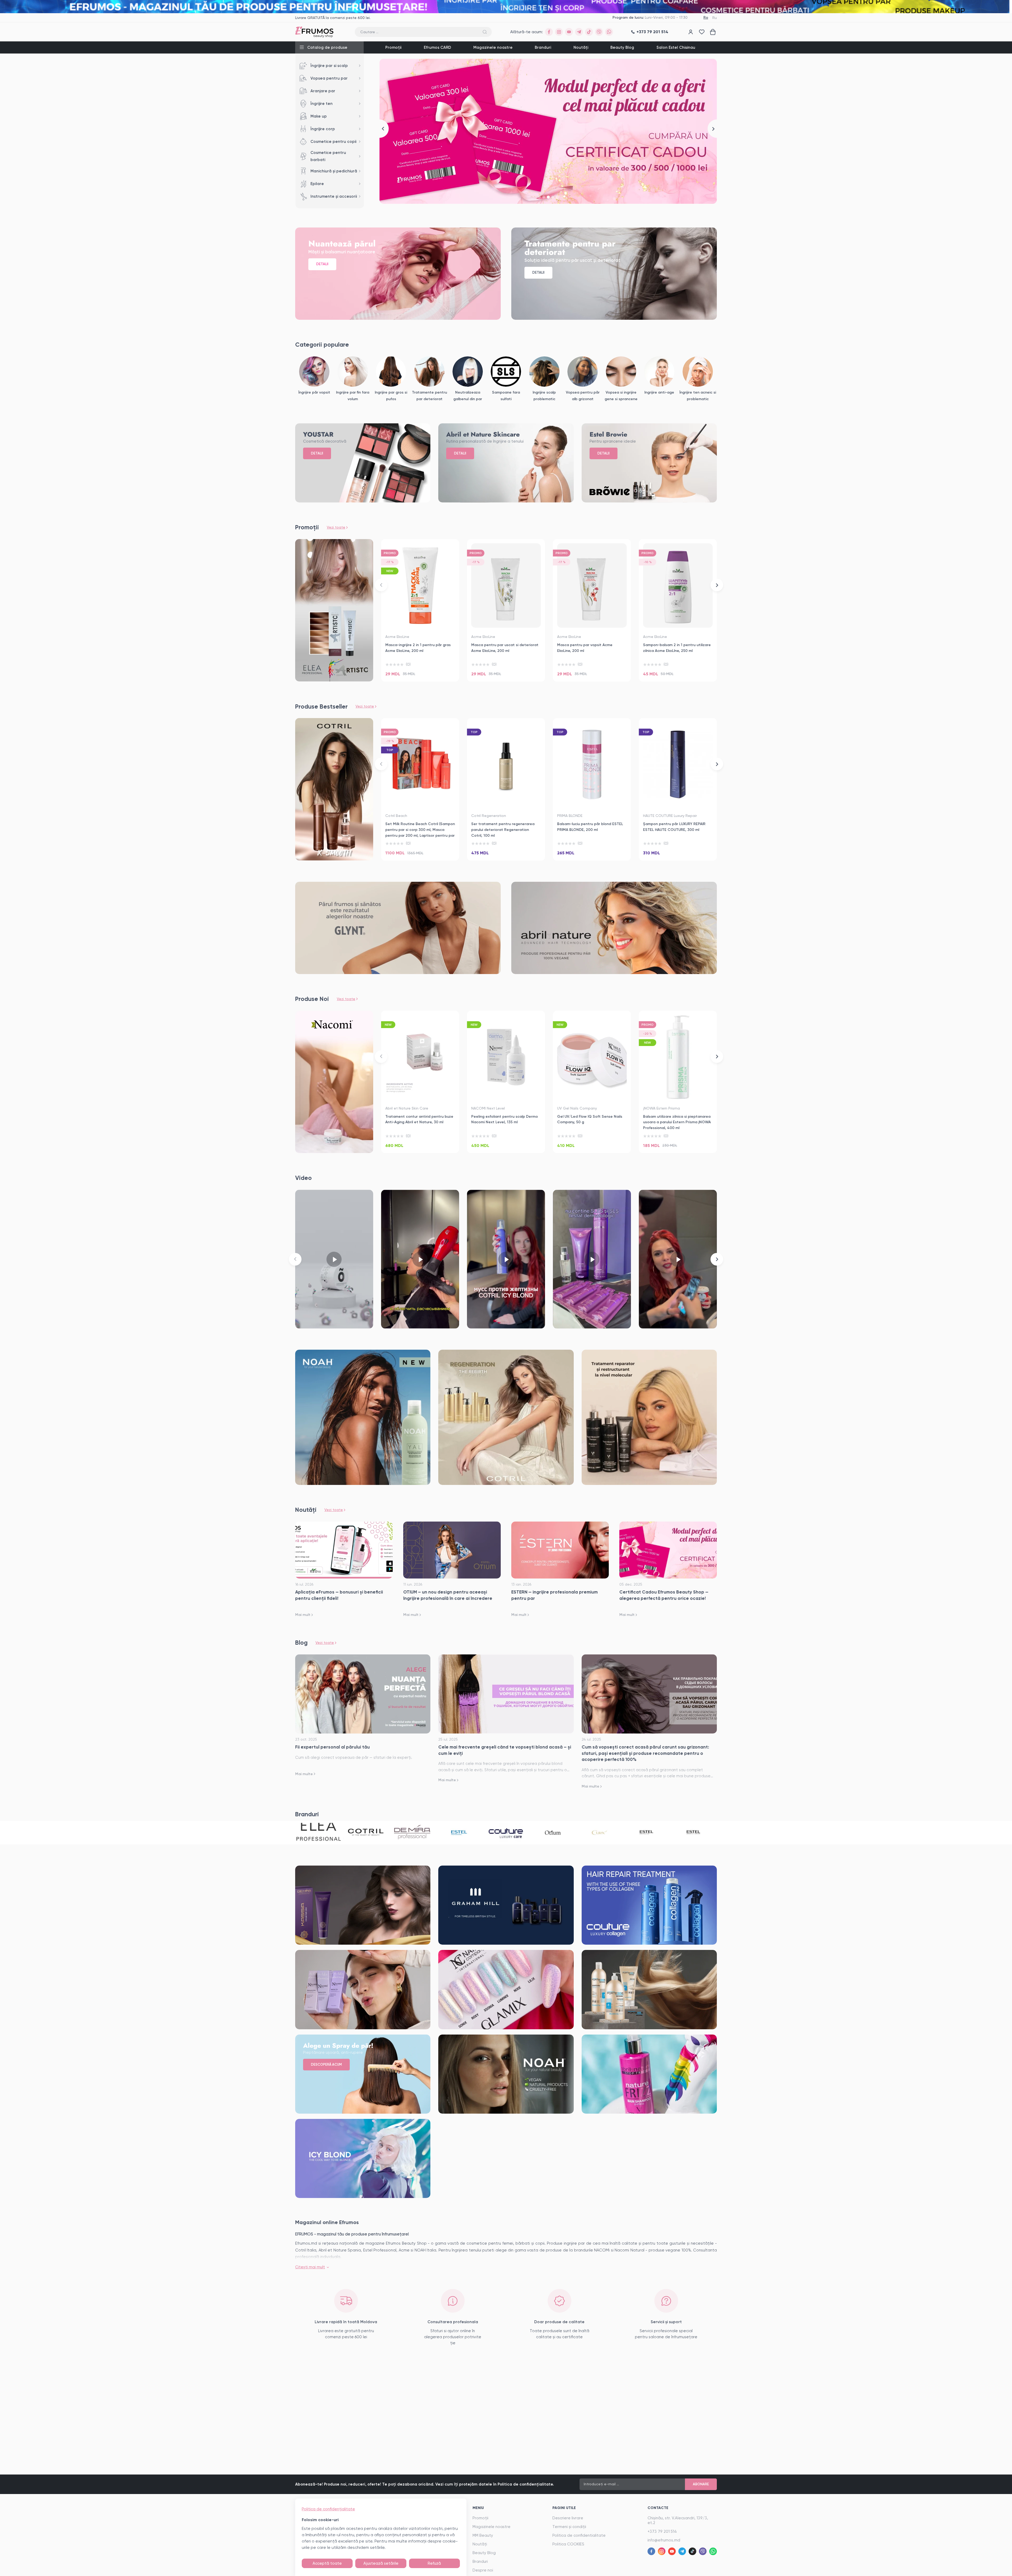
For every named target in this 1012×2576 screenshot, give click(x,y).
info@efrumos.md (664, 2540)
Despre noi (483, 2570)
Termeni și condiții (569, 2527)
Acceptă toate (327, 2563)
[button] (384, 129)
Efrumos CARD (437, 47)
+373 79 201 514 (662, 2531)
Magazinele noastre (493, 47)
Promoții (393, 47)
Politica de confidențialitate (328, 2509)
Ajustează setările (381, 2563)
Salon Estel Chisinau (676, 47)
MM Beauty (483, 2535)
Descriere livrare (568, 2518)
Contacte (658, 2508)
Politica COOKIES (568, 2544)
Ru (715, 18)
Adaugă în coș (420, 671)
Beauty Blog (622, 47)
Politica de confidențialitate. (526, 2484)
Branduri (543, 47)
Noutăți (581, 47)
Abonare (701, 2484)
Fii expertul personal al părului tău (332, 1747)
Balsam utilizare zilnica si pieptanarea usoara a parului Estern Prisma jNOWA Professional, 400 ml (677, 1122)
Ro (706, 18)
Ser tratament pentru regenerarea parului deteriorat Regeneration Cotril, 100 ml (503, 830)
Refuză (434, 2563)
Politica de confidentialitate (579, 2535)
